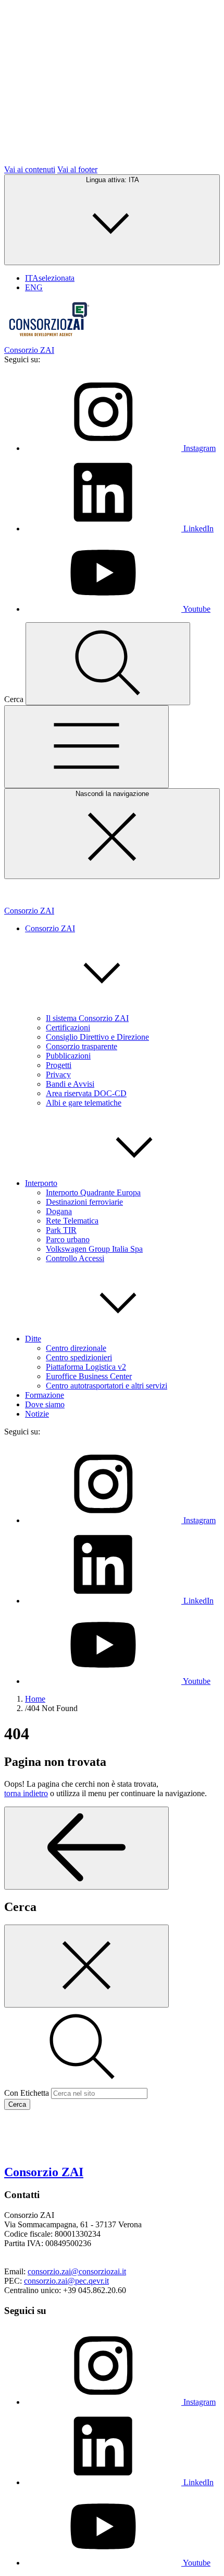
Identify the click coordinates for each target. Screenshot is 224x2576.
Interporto (41, 1183)
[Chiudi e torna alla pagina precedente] (86, 1966)
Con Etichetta (27, 2093)
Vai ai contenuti (30, 169)
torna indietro (26, 1793)
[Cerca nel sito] (108, 664)
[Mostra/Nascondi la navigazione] (86, 747)
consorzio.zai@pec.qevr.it (66, 2281)
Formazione (45, 1395)
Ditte (33, 1339)
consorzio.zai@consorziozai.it (77, 2271)
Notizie (37, 1414)
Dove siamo (45, 1404)
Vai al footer (77, 169)
